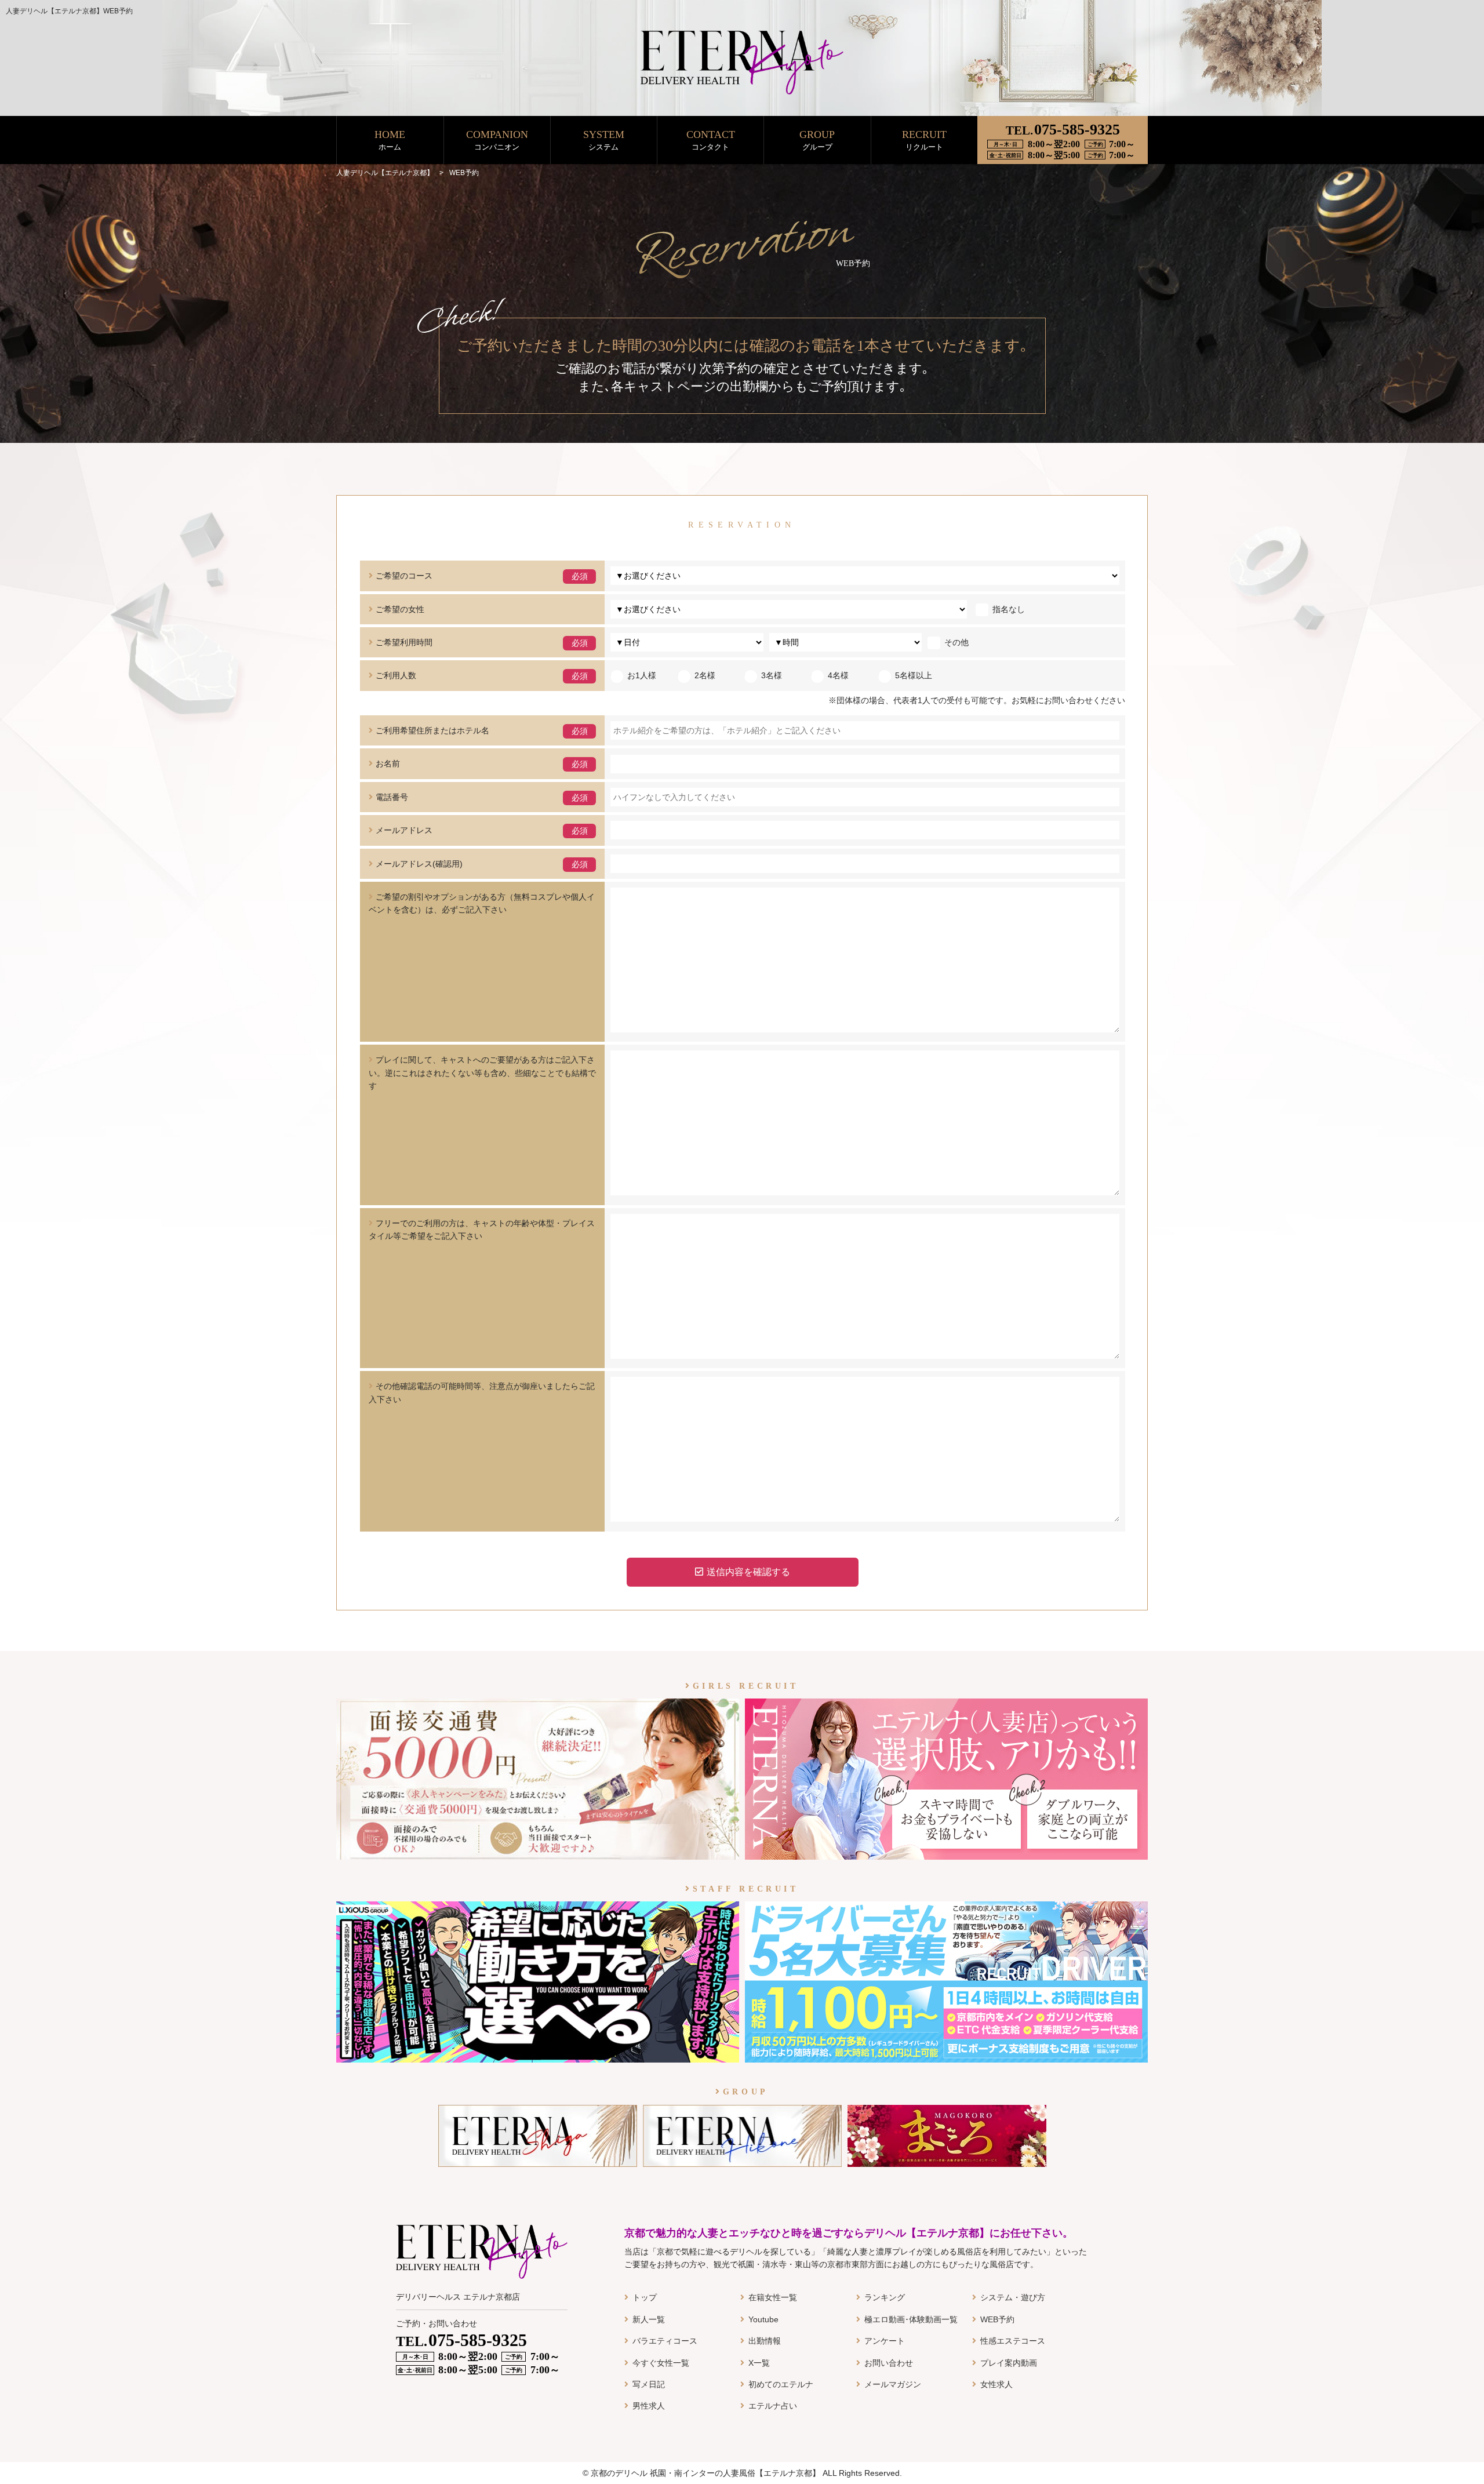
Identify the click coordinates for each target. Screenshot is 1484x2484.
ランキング (885, 2297)
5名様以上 (914, 675)
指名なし (1009, 609)
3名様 (772, 675)
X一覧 (759, 2363)
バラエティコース (665, 2341)
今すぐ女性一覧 (661, 2363)
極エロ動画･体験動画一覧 (911, 2319)
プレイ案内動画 (1009, 2363)
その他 (956, 642)
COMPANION (497, 140)
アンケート (885, 2341)
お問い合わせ (889, 2363)
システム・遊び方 (1013, 2297)
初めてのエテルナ (781, 2384)
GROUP (817, 140)
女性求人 (996, 2384)
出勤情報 (765, 2341)
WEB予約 (997, 2319)
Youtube (763, 2319)
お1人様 (642, 675)
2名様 (705, 675)
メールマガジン (893, 2384)
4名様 (838, 675)
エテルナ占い (773, 2406)
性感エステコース (1013, 2341)
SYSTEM (604, 140)
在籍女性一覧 (773, 2297)
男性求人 (649, 2406)
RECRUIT (924, 140)
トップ (645, 2297)
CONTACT (711, 140)
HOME (390, 140)
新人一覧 (649, 2319)
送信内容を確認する (748, 1572)
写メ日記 (649, 2384)
